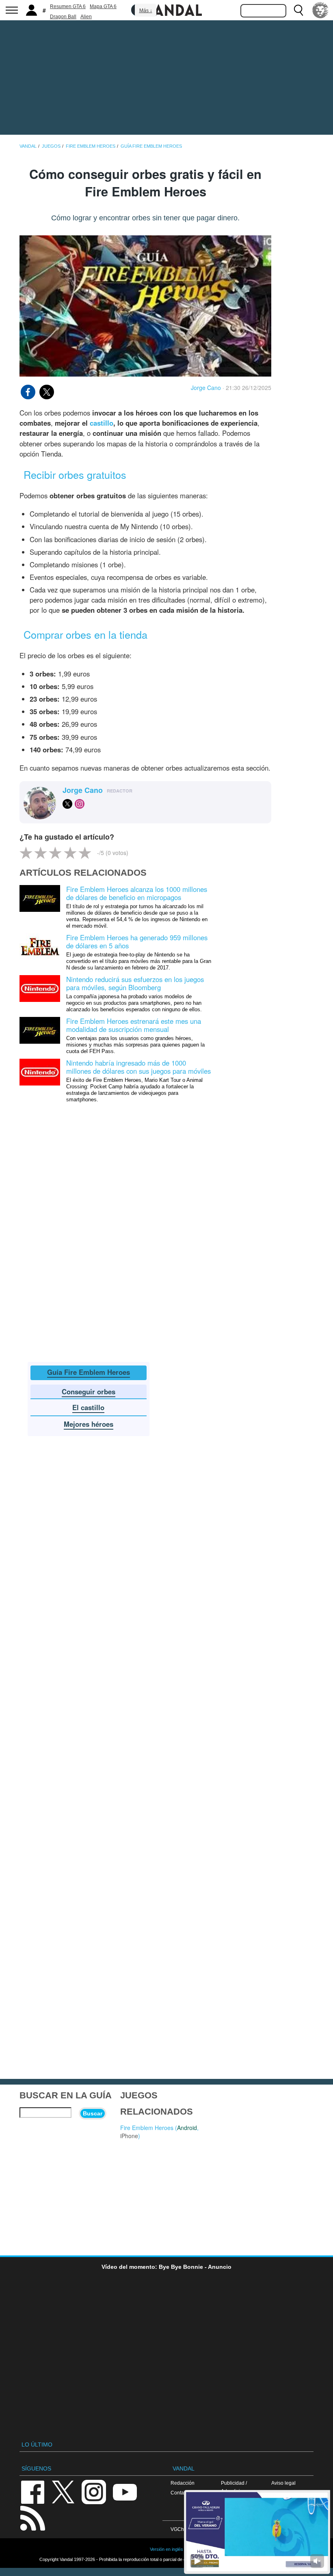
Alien (86, 17)
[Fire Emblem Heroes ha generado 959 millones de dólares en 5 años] (40, 946)
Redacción (183, 2483)
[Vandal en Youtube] (125, 2491)
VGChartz (181, 2529)
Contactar (181, 2493)
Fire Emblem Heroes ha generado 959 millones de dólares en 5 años (137, 941)
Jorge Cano (206, 388)
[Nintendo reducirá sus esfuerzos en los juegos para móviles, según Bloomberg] (40, 988)
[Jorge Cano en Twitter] (67, 804)
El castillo (88, 1407)
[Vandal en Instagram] (94, 2491)
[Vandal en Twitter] (63, 2491)
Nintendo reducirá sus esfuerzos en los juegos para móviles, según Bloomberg (135, 983)
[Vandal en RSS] (32, 2517)
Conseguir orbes (89, 1391)
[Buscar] (298, 10)
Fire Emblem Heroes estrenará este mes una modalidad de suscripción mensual (134, 1025)
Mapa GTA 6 (103, 6)
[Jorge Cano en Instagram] (80, 804)
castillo (102, 423)
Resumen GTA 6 (68, 6)
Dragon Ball (63, 17)
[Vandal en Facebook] (32, 2491)
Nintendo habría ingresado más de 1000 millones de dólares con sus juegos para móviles (138, 1067)
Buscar (93, 2113)
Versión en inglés (166, 2549)
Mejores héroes (89, 1424)
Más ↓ (146, 11)
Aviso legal (283, 2483)
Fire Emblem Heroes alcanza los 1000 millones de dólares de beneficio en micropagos (137, 893)
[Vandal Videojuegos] (166, 9)
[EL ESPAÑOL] (320, 10)
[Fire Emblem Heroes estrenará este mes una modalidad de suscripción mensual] (40, 1029)
